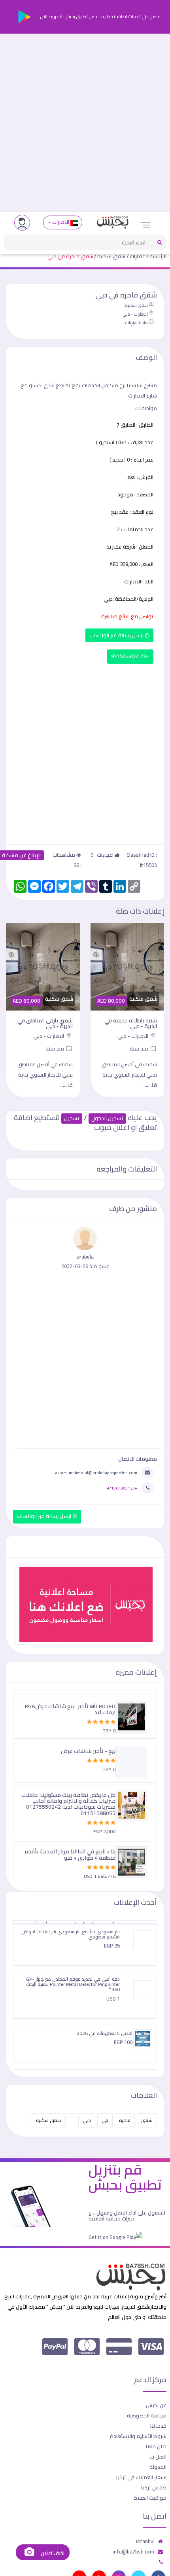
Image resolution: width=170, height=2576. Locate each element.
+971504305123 (130, 656)
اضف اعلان (52, 2553)
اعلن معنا (156, 2446)
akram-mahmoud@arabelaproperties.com (96, 1473)
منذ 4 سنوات (136, 323)
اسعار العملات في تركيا (141, 2477)
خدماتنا (158, 2426)
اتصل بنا (158, 2457)
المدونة (158, 2467)
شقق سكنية (111, 256)
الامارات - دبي (135, 314)
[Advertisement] (85, 123)
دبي (87, 2120)
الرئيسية (158, 256)
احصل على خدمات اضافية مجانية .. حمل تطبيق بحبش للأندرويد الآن (100, 17)
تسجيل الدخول (107, 1118)
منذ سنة (140, 1049)
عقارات (137, 256)
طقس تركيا (154, 2487)
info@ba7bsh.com (133, 2551)
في (105, 2120)
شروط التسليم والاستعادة (138, 2436)
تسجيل (72, 1118)
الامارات (61, 222)
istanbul (145, 2541)
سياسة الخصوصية (147, 2415)
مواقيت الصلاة (150, 2498)
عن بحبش (156, 2405)
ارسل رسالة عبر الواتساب (117, 635)
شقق (147, 2120)
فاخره (125, 2120)
